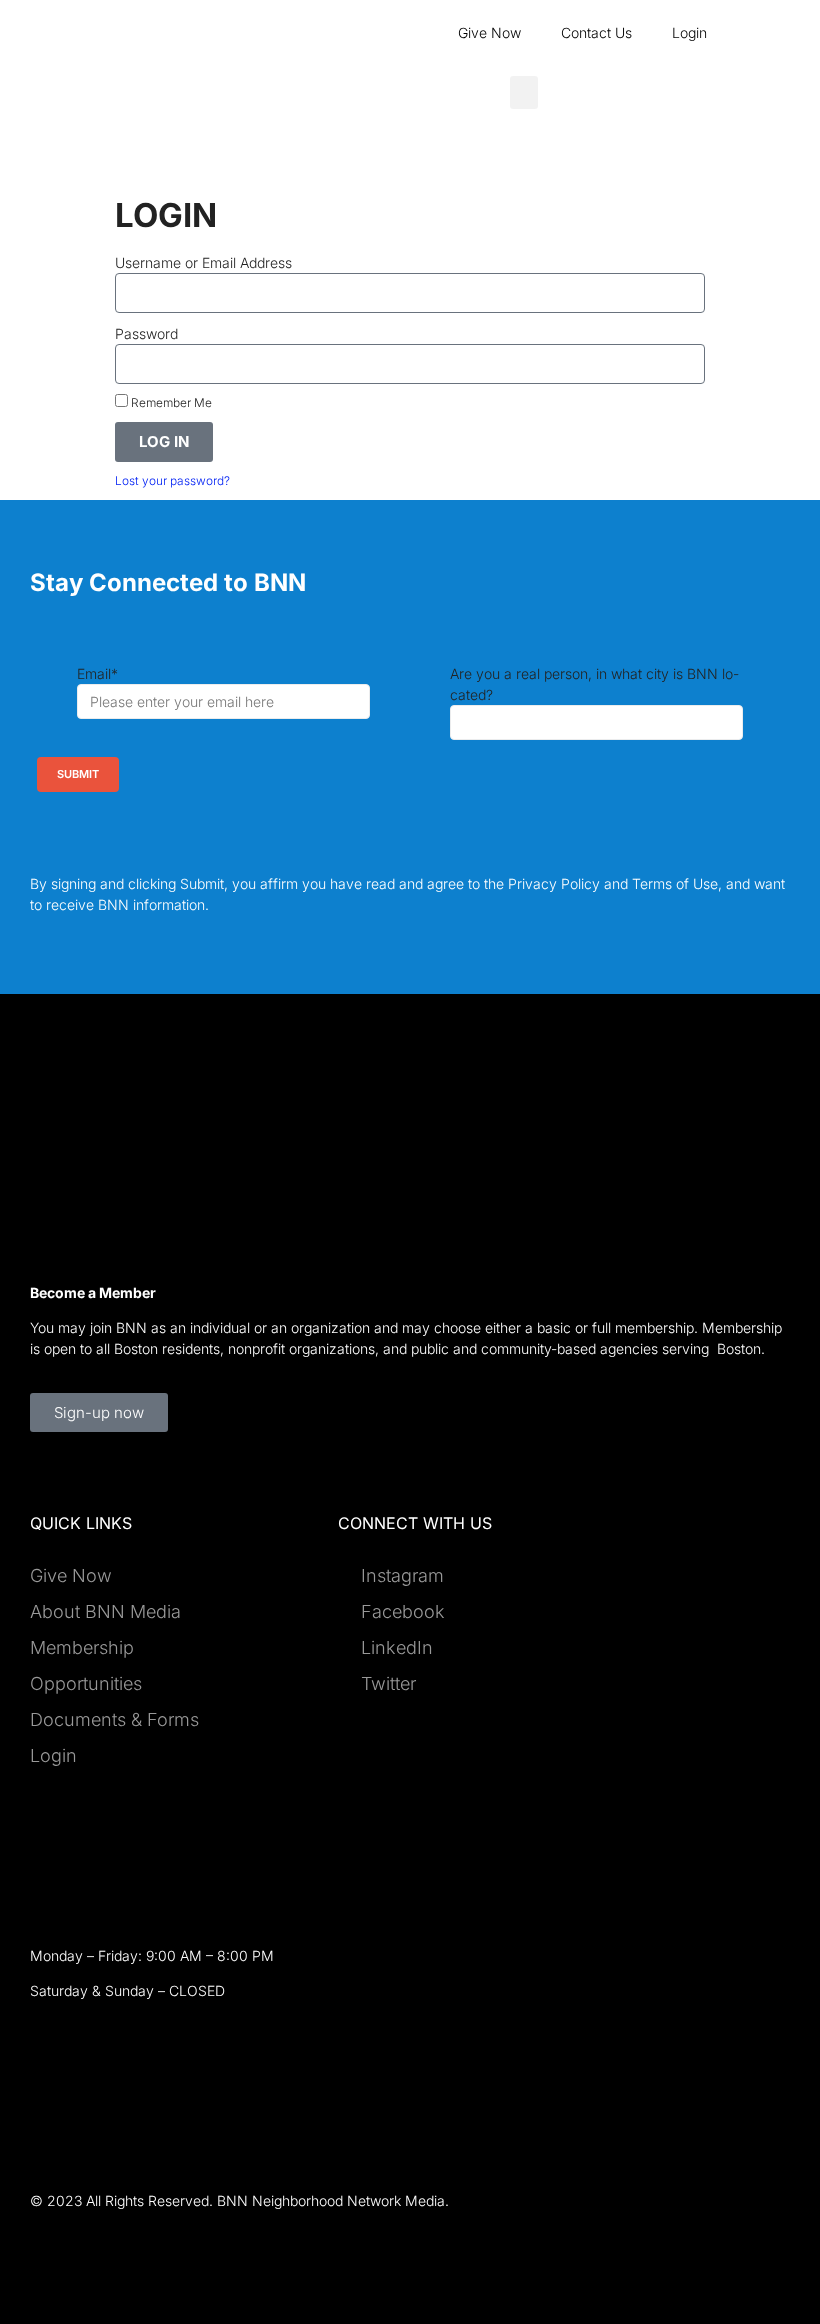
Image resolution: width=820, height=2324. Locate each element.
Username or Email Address (203, 262)
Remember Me (170, 402)
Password (146, 333)
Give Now (489, 32)
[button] (524, 92)
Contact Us (596, 32)
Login (689, 32)
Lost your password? (172, 480)
